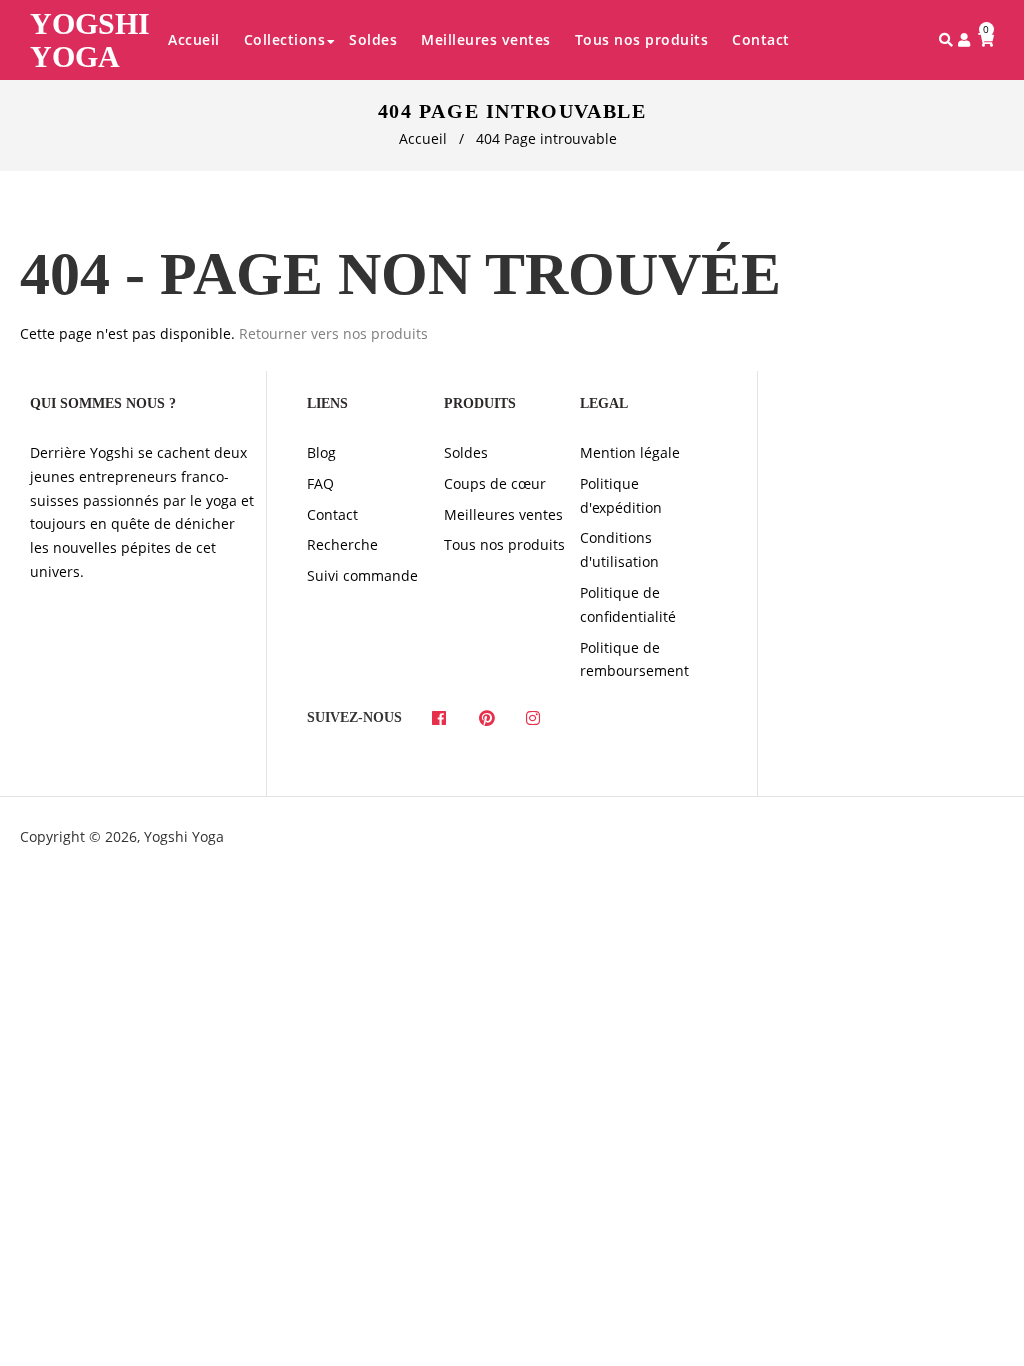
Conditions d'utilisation (619, 549)
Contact (332, 514)
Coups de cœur (495, 483)
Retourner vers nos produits (333, 333)
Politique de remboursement (634, 659)
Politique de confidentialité (628, 604)
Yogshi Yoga (90, 40)
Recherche (342, 544)
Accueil (423, 138)
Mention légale (630, 452)
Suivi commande (362, 575)
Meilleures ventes (503, 514)
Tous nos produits (504, 544)
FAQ (320, 483)
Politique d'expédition (621, 495)
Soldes (466, 452)
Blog (321, 452)
